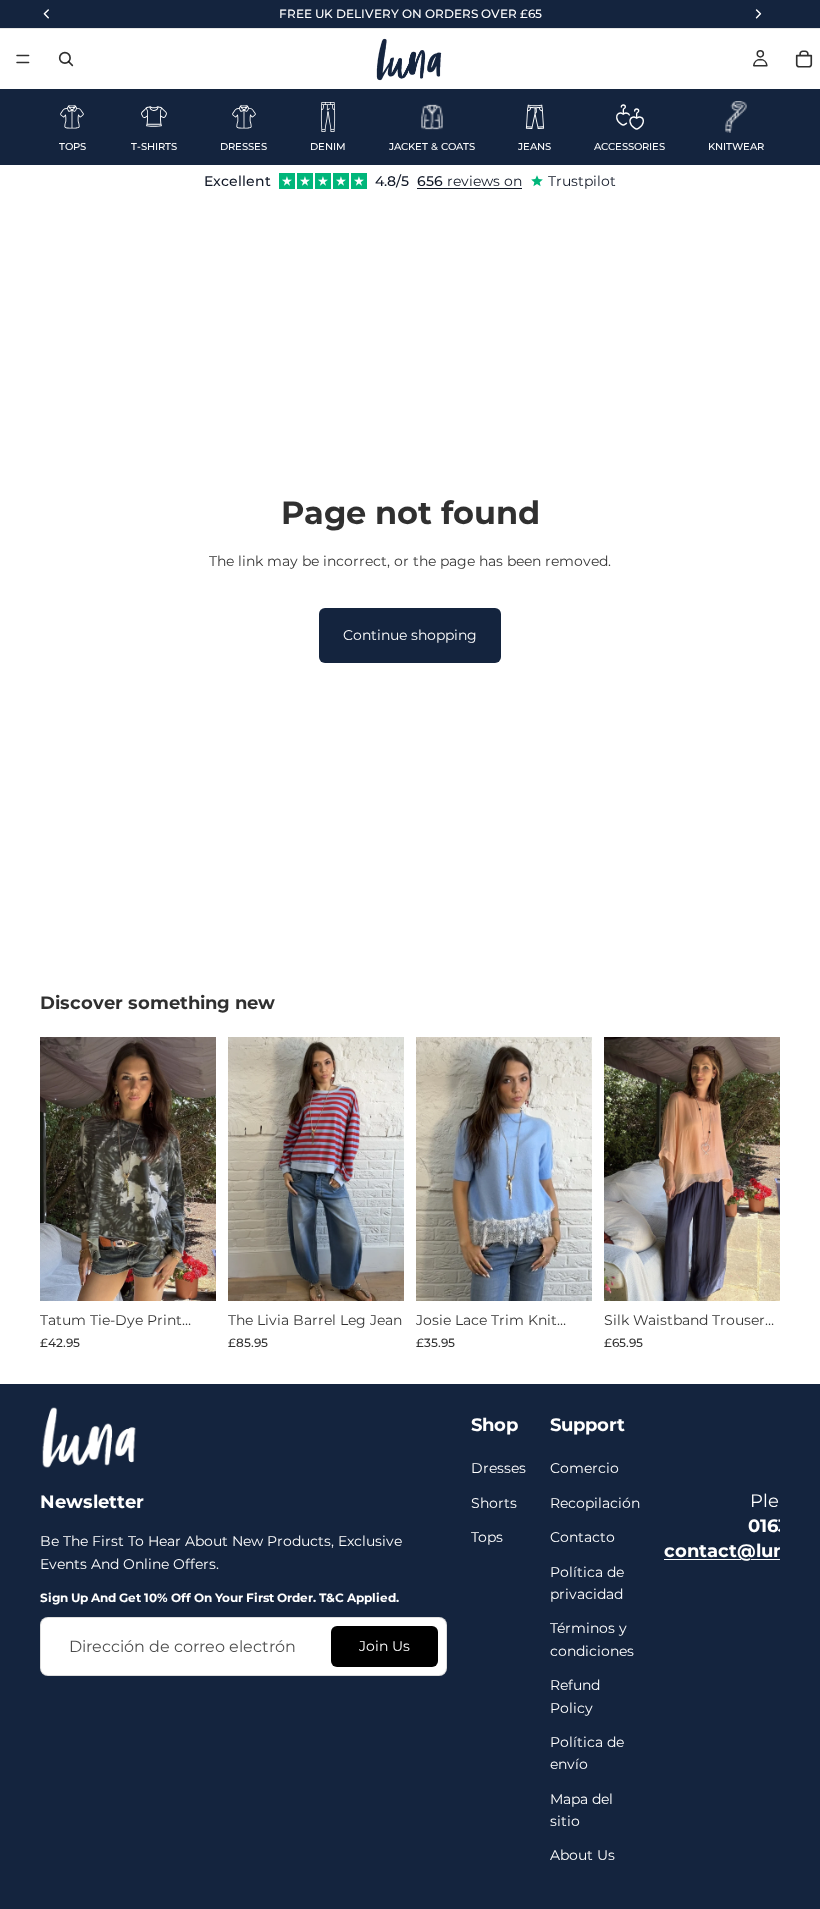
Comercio (584, 1468)
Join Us (384, 1646)
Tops (487, 1537)
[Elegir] (185, 1271)
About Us (582, 1855)
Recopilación (595, 1503)
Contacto (582, 1537)
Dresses (498, 1468)
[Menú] (23, 59)
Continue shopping (410, 635)
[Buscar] (66, 59)
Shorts (494, 1503)
